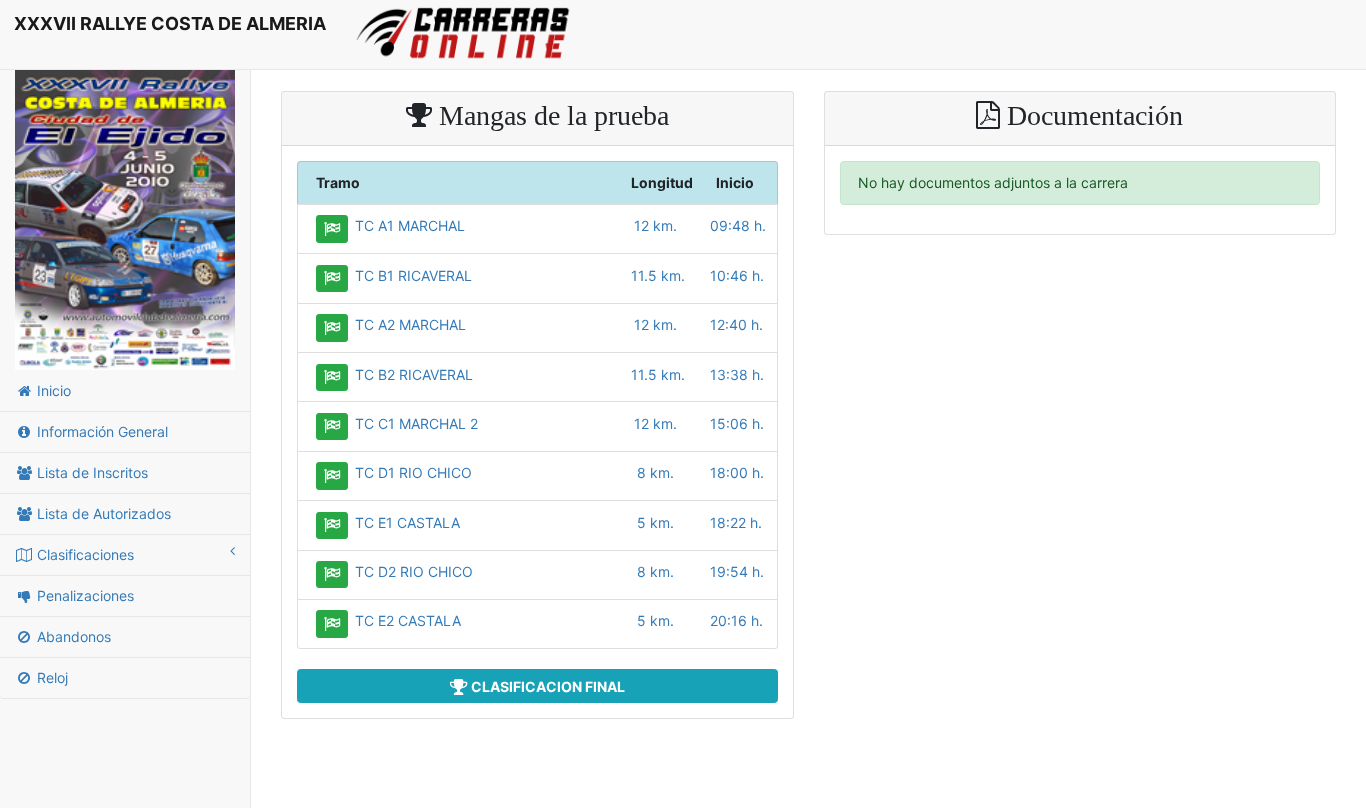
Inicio (52, 390)
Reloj (50, 677)
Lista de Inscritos (90, 472)
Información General (100, 431)
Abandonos (72, 636)
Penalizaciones (83, 595)
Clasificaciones (83, 554)
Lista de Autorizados (102, 513)
